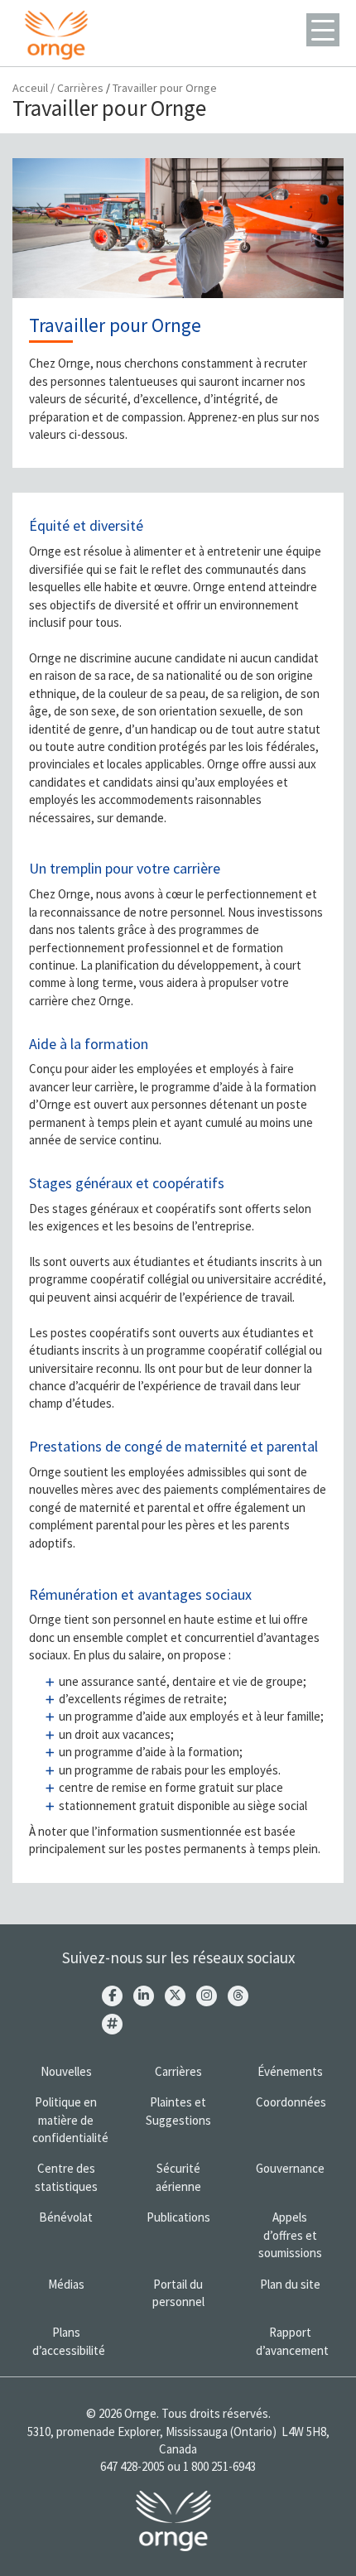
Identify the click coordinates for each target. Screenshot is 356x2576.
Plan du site (290, 2284)
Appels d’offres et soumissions (290, 2235)
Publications (178, 2217)
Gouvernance (290, 2168)
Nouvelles (66, 2071)
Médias (66, 2284)
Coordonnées (291, 2102)
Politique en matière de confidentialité (70, 2120)
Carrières (80, 88)
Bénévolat (66, 2217)
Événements (290, 2071)
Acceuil (30, 88)
